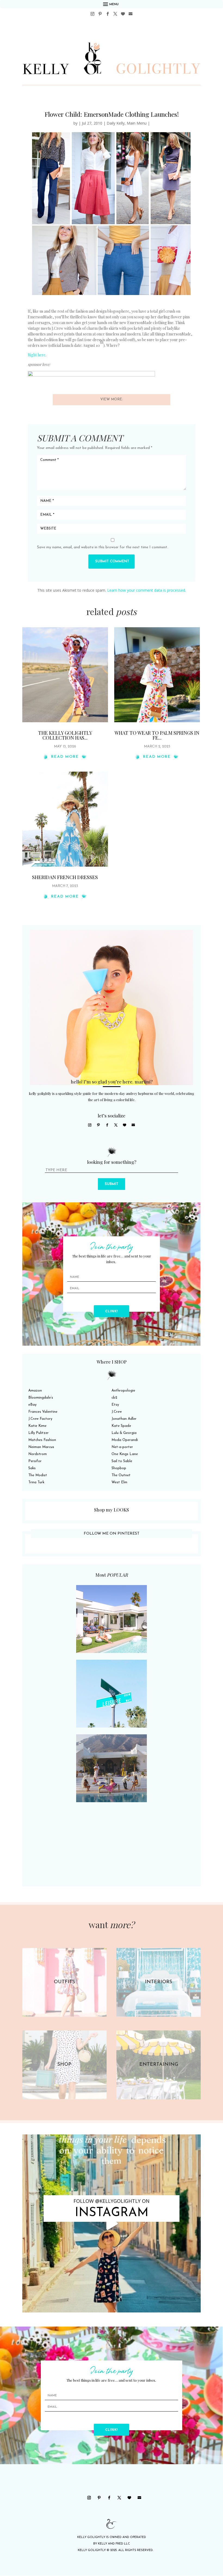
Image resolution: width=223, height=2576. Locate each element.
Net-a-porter (122, 1447)
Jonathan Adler (124, 1419)
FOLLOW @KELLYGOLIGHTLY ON (112, 2201)
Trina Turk (36, 1482)
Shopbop (119, 1468)
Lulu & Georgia (124, 1433)
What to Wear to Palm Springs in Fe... (157, 735)
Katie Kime (37, 1426)
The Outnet (121, 1475)
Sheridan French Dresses (65, 877)
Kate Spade (121, 1426)
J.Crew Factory (40, 1419)
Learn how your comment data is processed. (147, 590)
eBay (32, 1405)
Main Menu (137, 123)
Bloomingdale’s (41, 1398)
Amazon (35, 1391)
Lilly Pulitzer (38, 1433)
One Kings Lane (125, 1454)
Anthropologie (123, 1391)
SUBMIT (112, 1184)
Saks (32, 1468)
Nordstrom (38, 1454)
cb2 (114, 1398)
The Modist (38, 1475)
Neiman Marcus (41, 1447)
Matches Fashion (42, 1440)
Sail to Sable (122, 1461)
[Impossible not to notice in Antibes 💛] (112, 2223)
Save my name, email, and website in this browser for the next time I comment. (103, 547)
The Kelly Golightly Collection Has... (65, 735)
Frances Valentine (43, 1412)
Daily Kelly (116, 123)
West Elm (119, 1482)
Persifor (35, 1461)
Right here (37, 355)
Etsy (115, 1405)
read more (65, 757)
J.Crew (117, 1412)
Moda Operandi (125, 1440)
